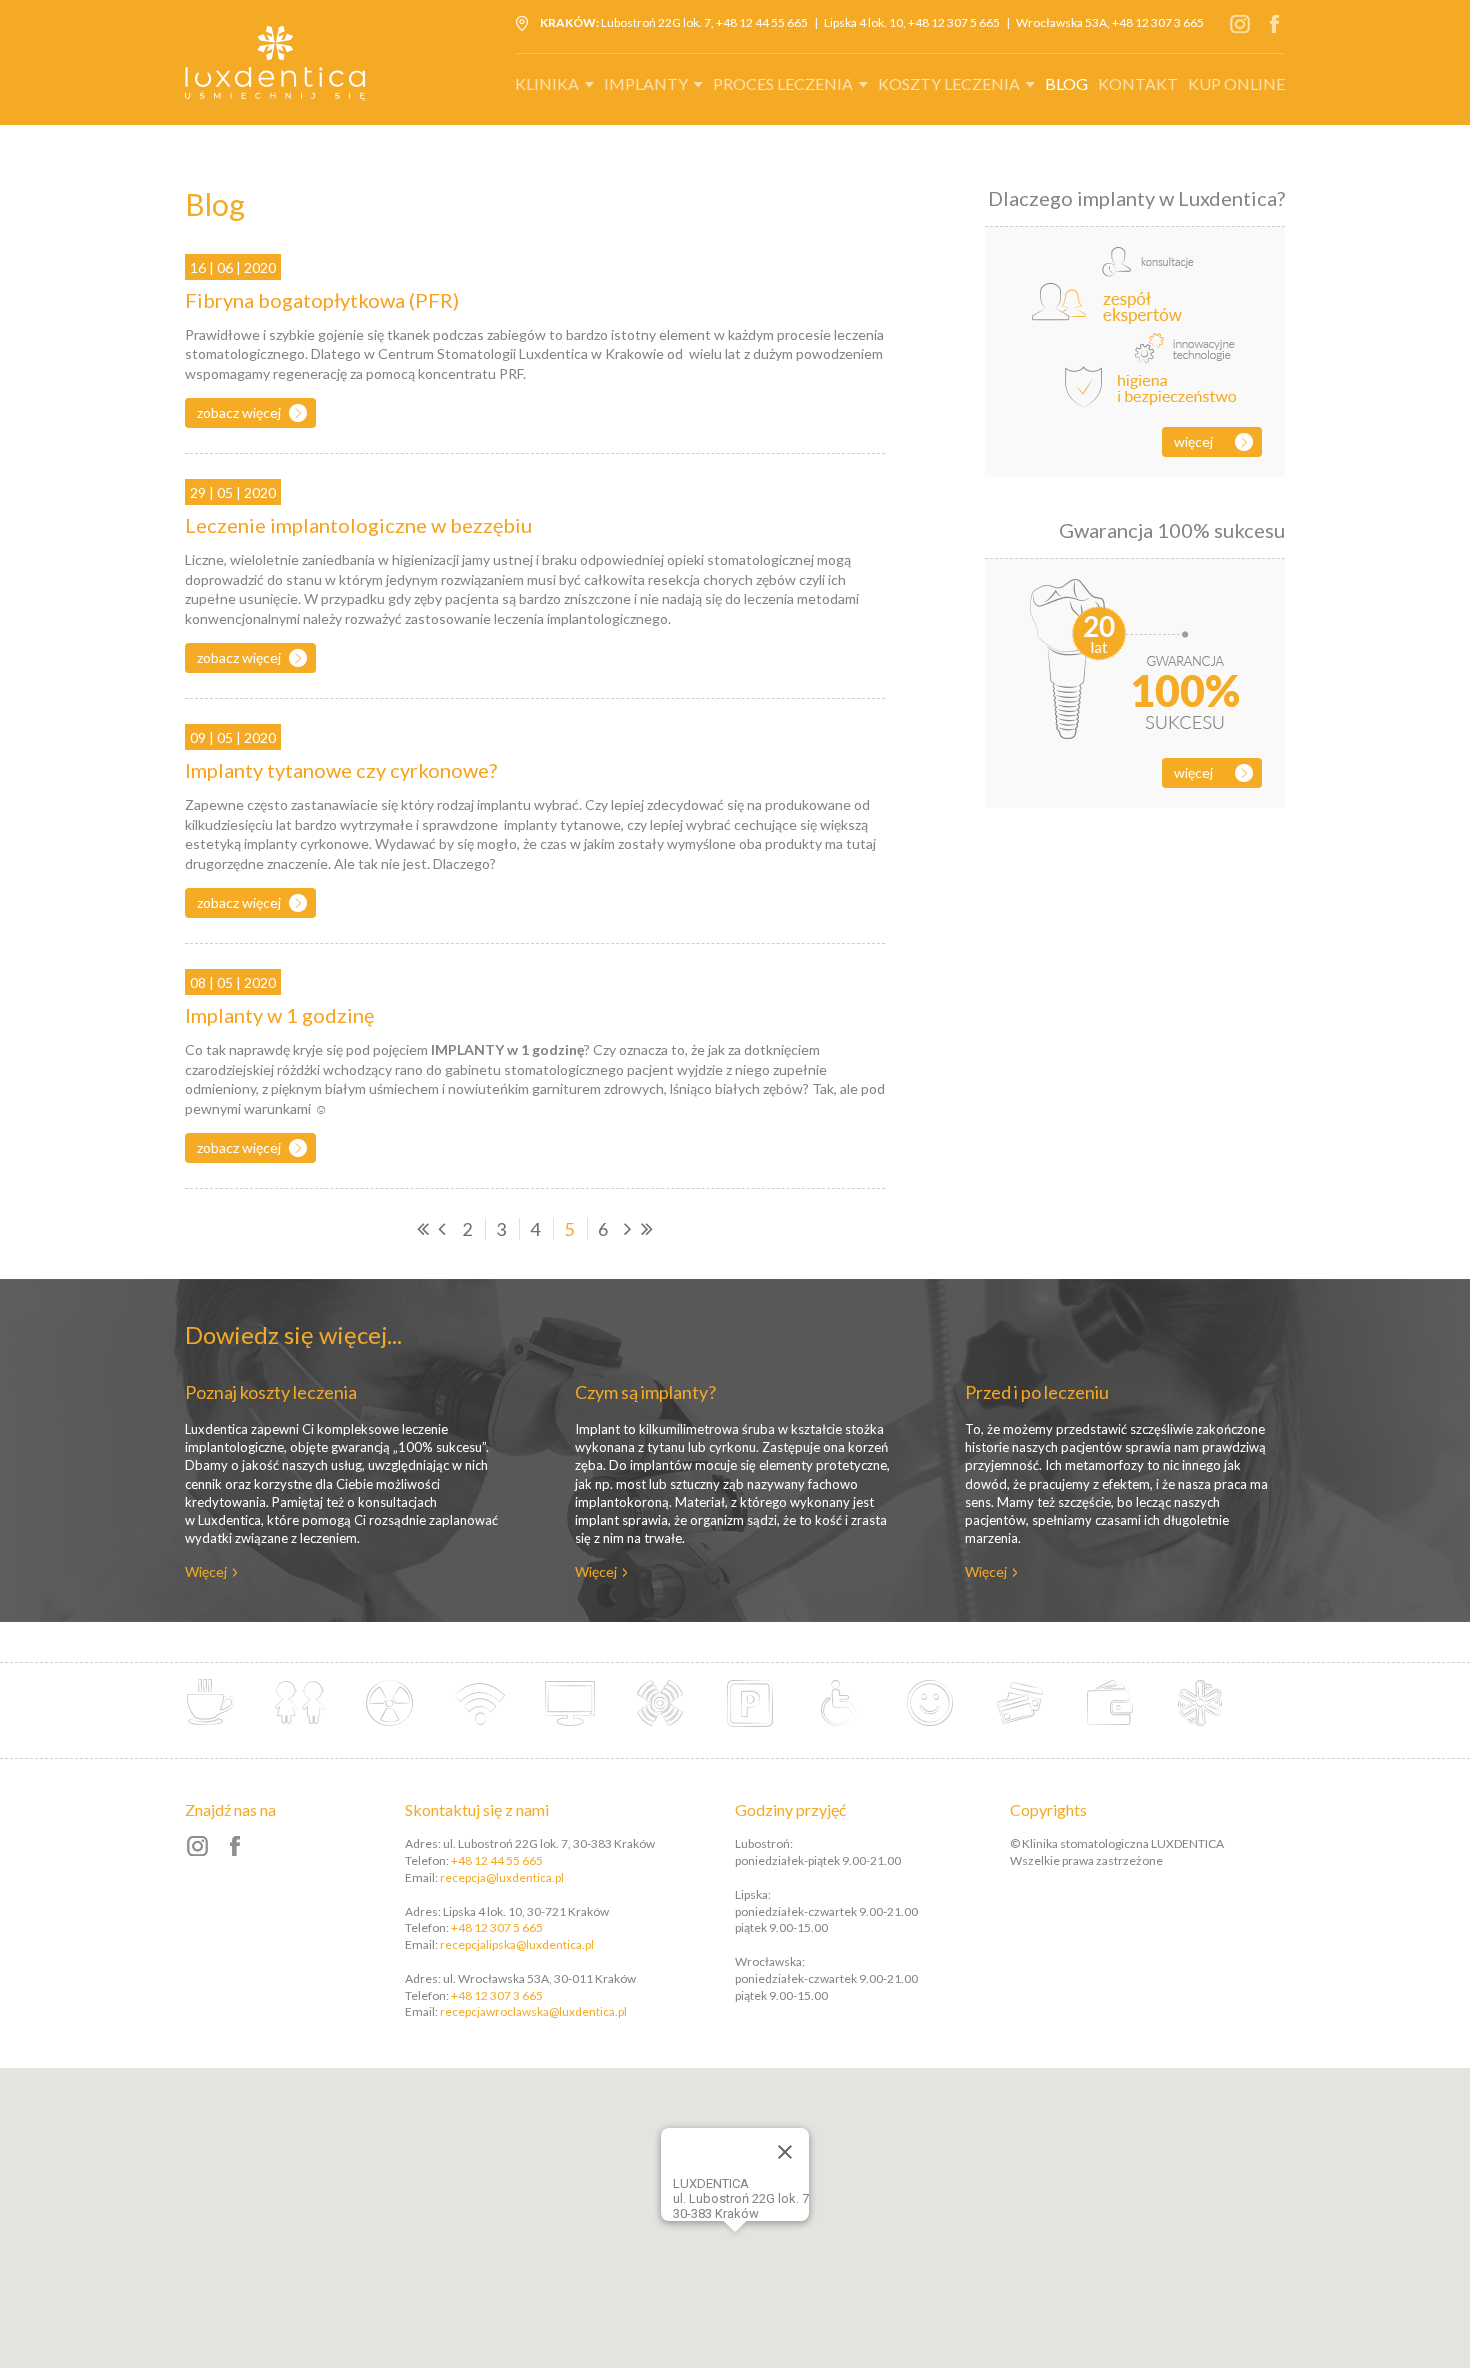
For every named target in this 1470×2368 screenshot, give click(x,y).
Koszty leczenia (949, 83)
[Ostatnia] (647, 1229)
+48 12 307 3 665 (1158, 22)
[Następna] (628, 1229)
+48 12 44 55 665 (762, 22)
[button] (762, 2227)
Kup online (1236, 83)
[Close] (785, 2152)
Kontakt (1138, 83)
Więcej (1193, 441)
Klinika (547, 83)
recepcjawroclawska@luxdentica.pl (533, 2011)
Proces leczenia (783, 83)
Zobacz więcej (239, 412)
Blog (1066, 83)
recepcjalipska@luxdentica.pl (517, 1944)
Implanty (646, 83)
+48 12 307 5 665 (954, 22)
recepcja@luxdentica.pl (502, 1877)
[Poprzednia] (442, 1229)
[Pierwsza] (423, 1229)
